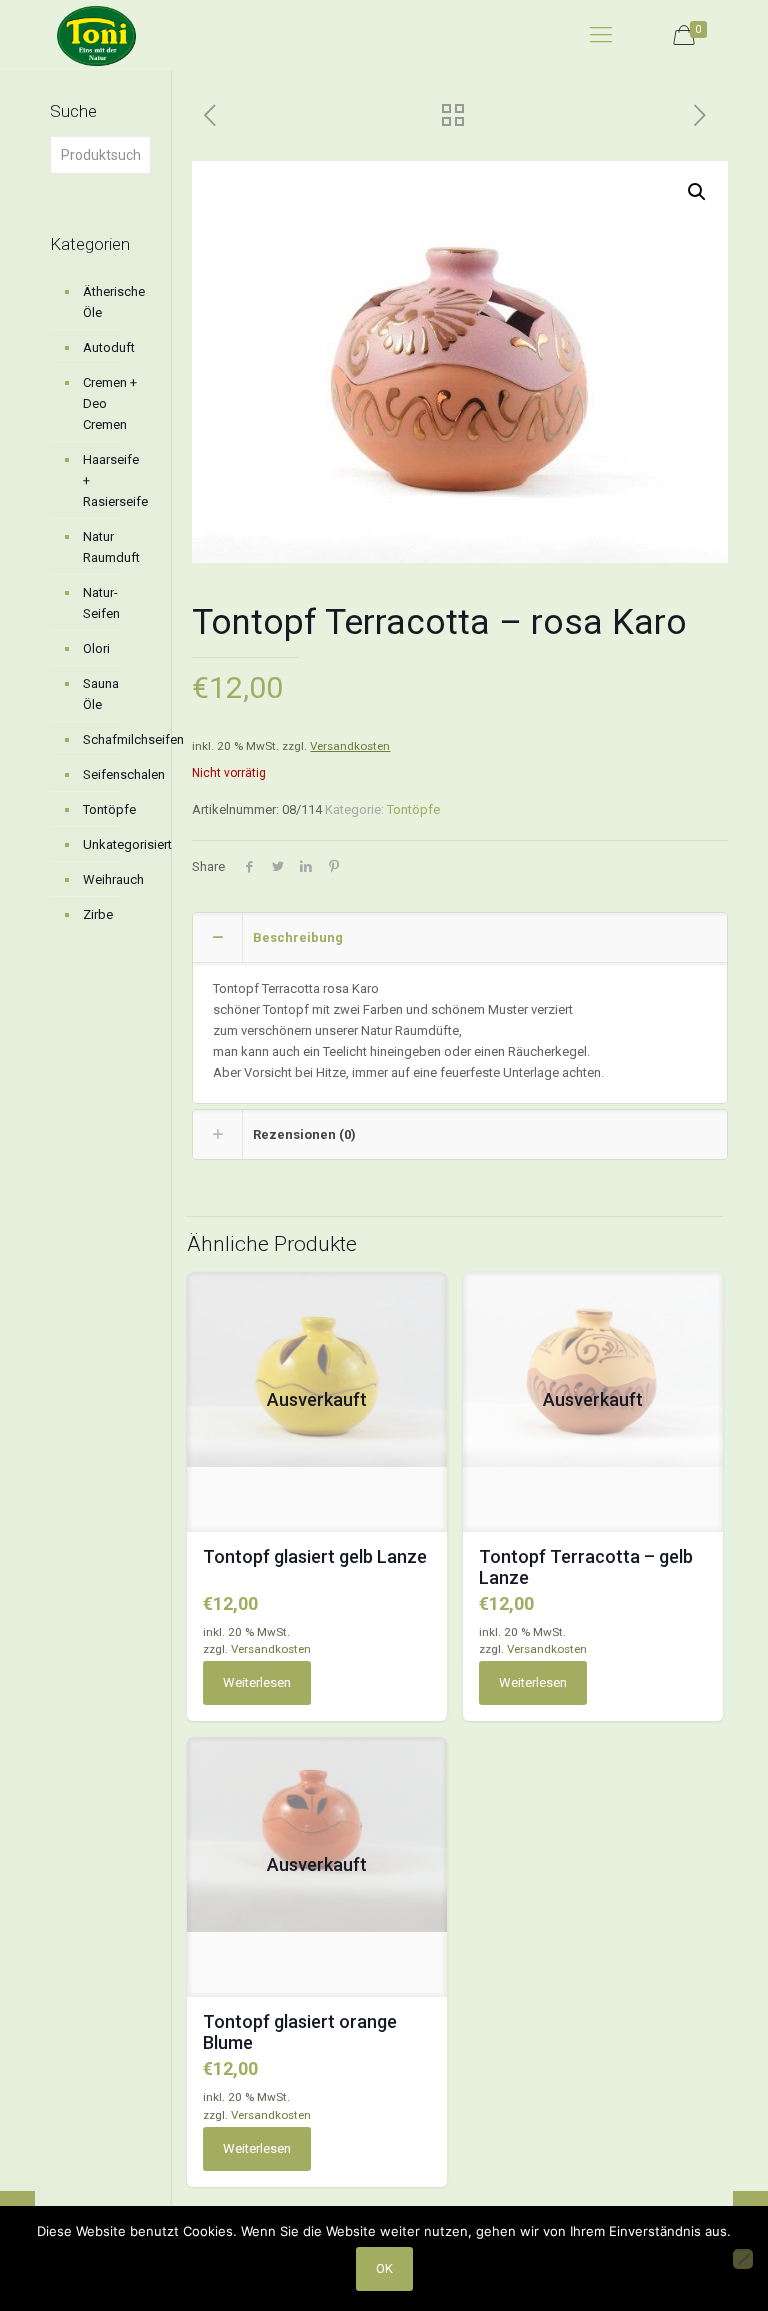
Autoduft (109, 347)
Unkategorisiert (112, 844)
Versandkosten (350, 746)
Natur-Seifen (101, 603)
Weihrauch (112, 879)
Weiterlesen (257, 1682)
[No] (743, 2259)
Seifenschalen (112, 774)
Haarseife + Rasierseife (112, 480)
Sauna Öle (101, 694)
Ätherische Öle (112, 302)
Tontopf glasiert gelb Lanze (315, 1556)
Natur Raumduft (111, 547)
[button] (697, 192)
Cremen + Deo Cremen (110, 403)
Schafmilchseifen (112, 739)
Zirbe (98, 914)
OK (384, 2268)
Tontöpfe (413, 809)
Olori (96, 648)
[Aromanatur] (96, 35)
